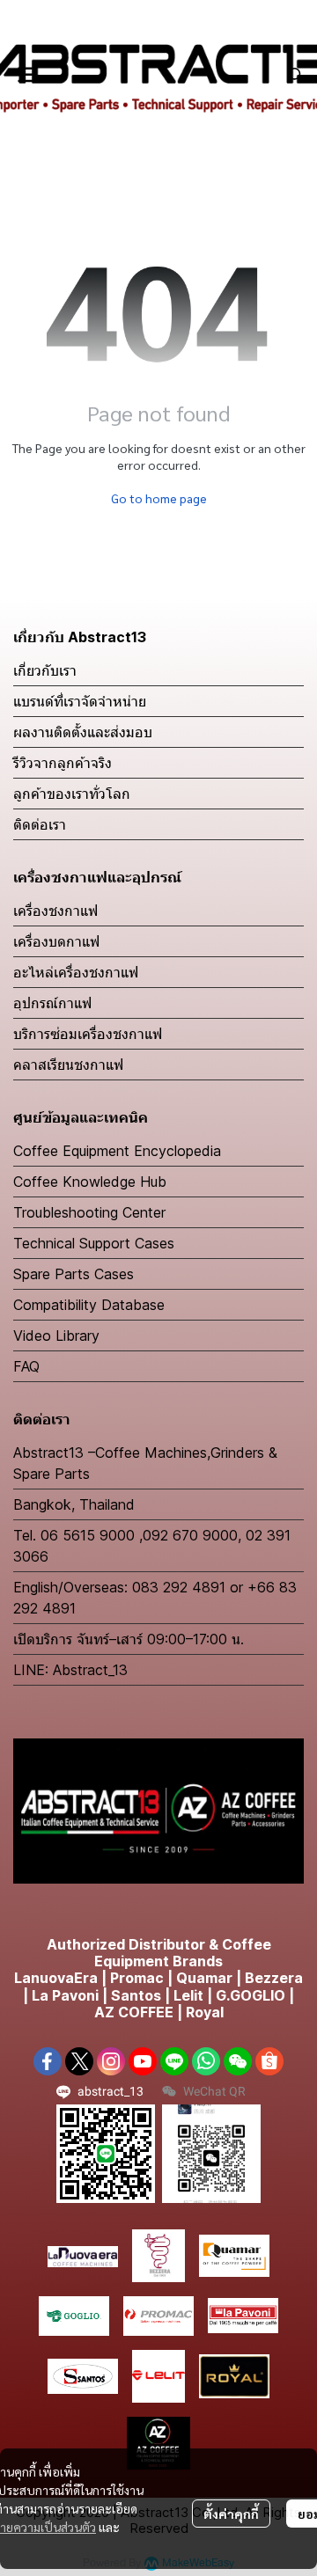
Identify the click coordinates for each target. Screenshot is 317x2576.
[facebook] (48, 2061)
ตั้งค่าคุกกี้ (231, 2514)
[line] (174, 2061)
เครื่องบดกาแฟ (56, 941)
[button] (296, 75)
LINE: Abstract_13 (70, 1670)
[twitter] (79, 2061)
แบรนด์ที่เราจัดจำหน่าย (80, 701)
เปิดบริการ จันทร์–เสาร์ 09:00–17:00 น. (129, 1639)
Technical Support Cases (94, 1243)
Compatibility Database (89, 1305)
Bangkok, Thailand (74, 1504)
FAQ (26, 1366)
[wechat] (238, 2061)
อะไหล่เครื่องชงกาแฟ (76, 972)
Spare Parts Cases (74, 1274)
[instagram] (111, 2061)
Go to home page (159, 498)
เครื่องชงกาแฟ (55, 911)
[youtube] (143, 2061)
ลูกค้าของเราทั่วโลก (72, 794)
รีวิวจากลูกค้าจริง (63, 763)
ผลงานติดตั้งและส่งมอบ (83, 732)
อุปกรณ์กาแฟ (52, 1003)
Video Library (56, 1336)
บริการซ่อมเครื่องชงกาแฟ (88, 1034)
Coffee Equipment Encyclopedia (117, 1151)
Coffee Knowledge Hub (90, 1182)
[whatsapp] (206, 2061)
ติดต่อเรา (40, 824)
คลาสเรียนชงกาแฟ (68, 1065)
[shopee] (269, 2061)
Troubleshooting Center (89, 1212)
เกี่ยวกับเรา (45, 670)
